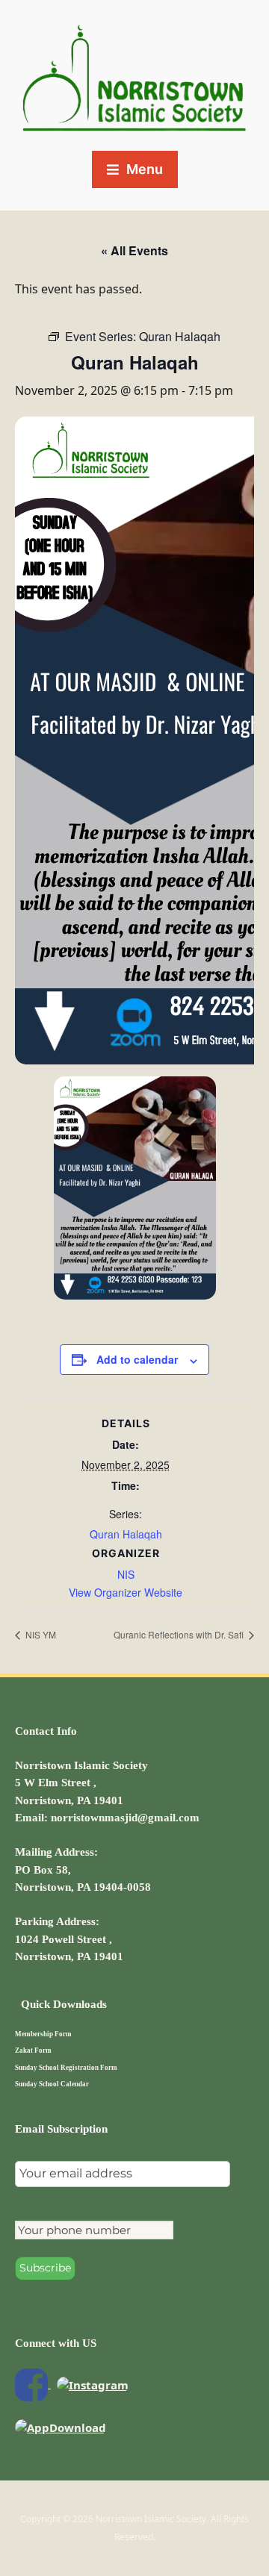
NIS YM (40, 1634)
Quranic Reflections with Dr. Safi (180, 1634)
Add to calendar (137, 1359)
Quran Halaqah (126, 1534)
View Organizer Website (126, 1592)
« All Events (134, 250)
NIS (126, 1574)
